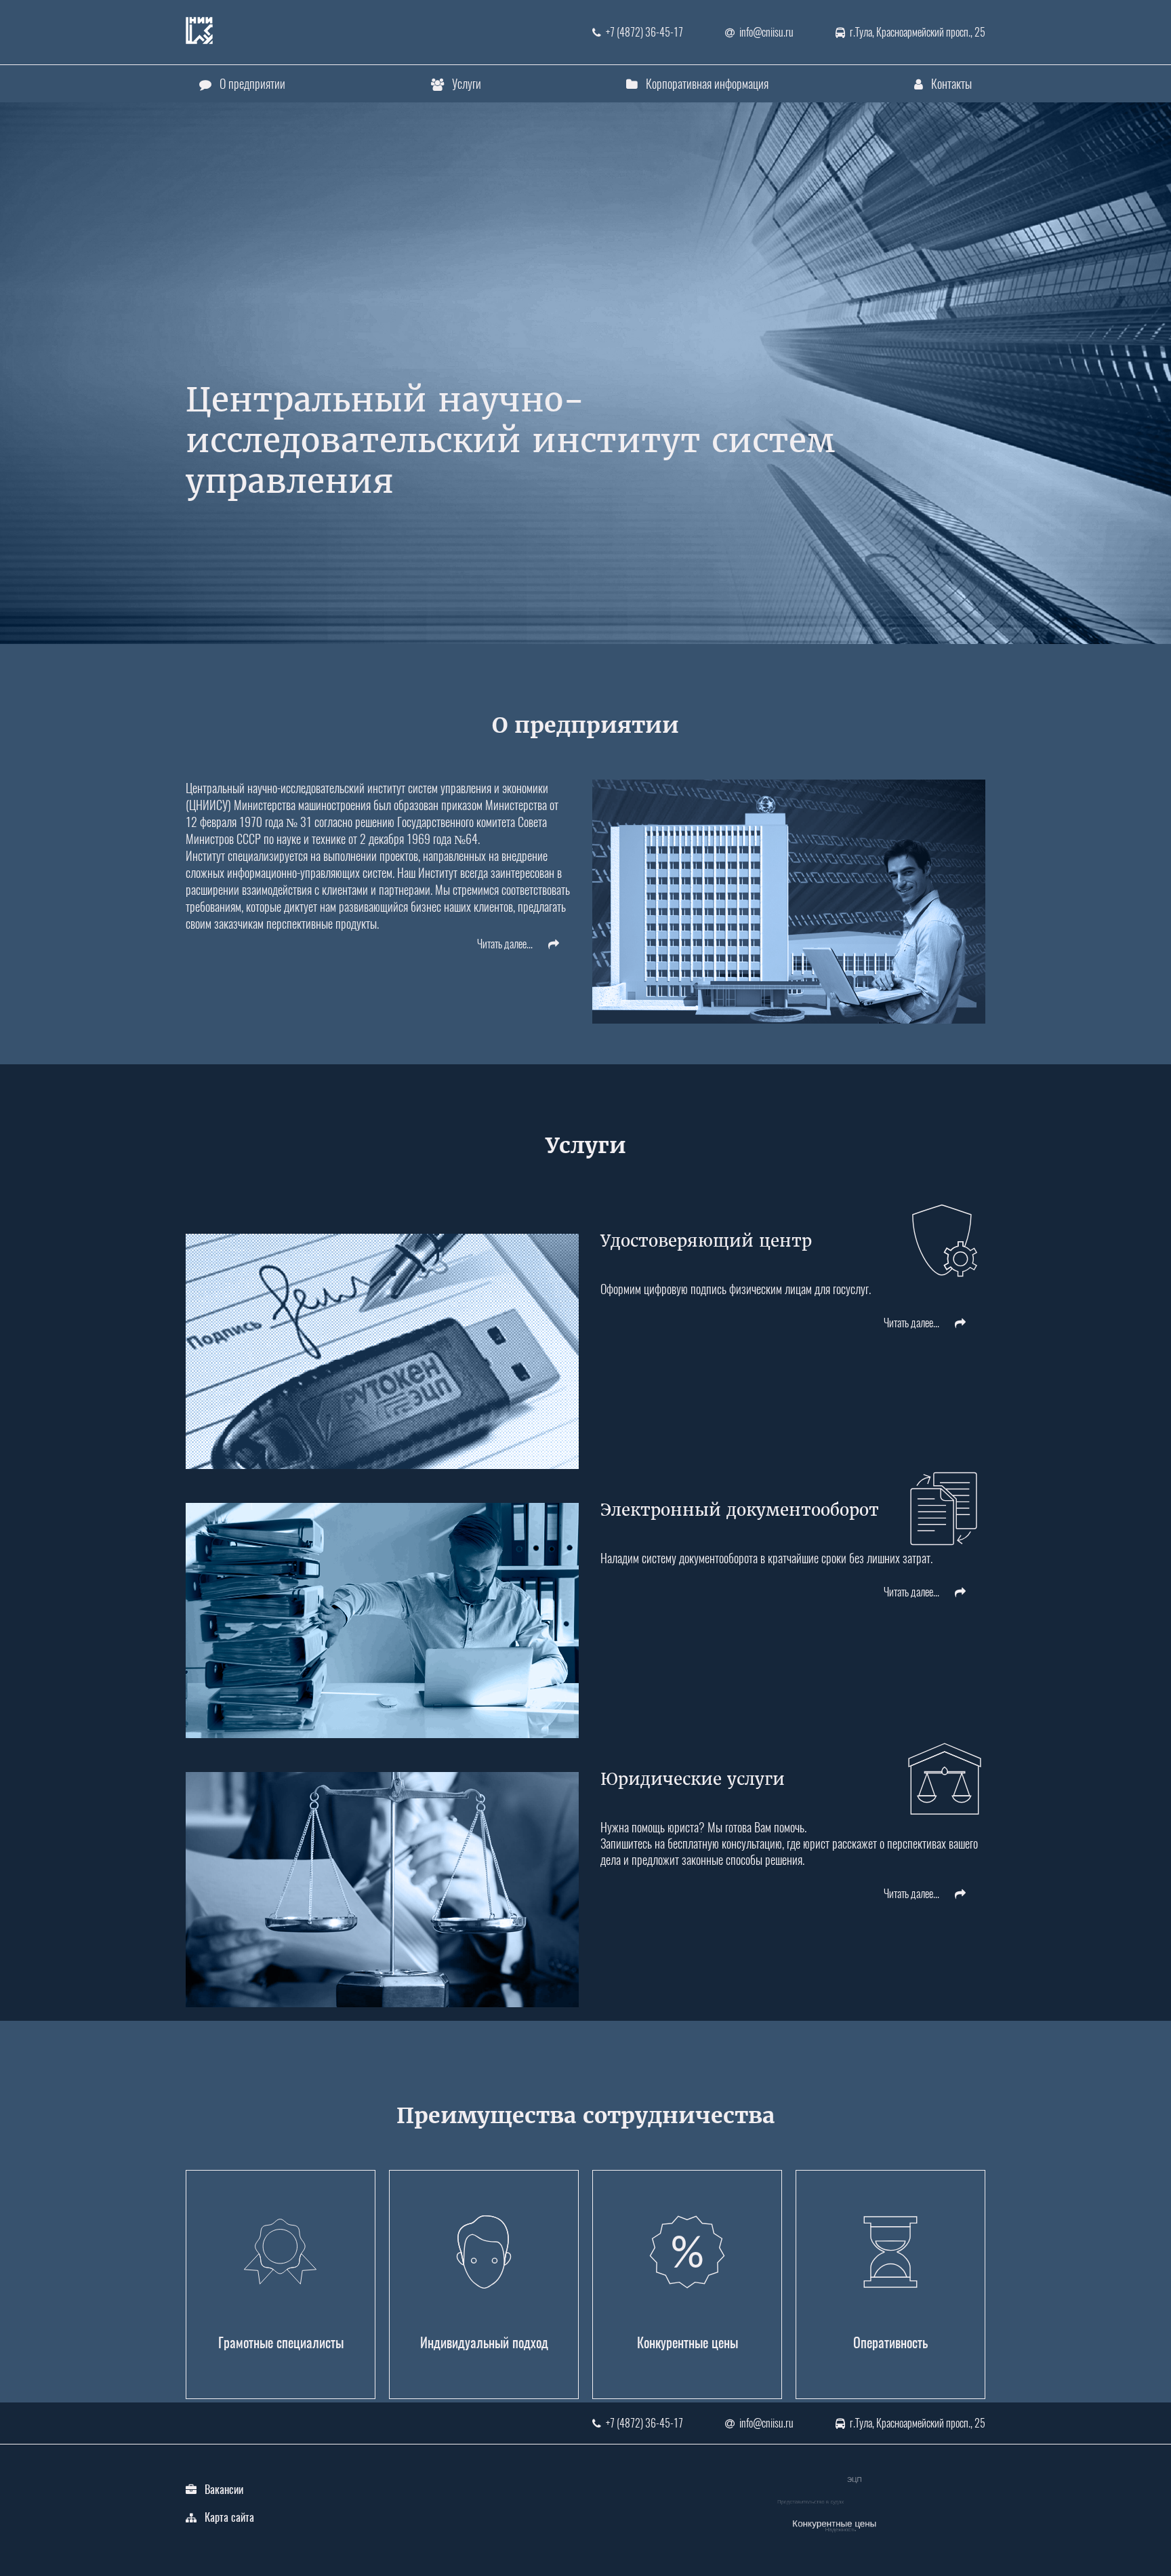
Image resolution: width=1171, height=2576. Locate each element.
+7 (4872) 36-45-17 (644, 32)
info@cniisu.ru (766, 32)
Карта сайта (229, 2517)
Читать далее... (506, 944)
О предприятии (252, 84)
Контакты (951, 84)
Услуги (467, 84)
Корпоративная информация (707, 84)
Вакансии (224, 2490)
